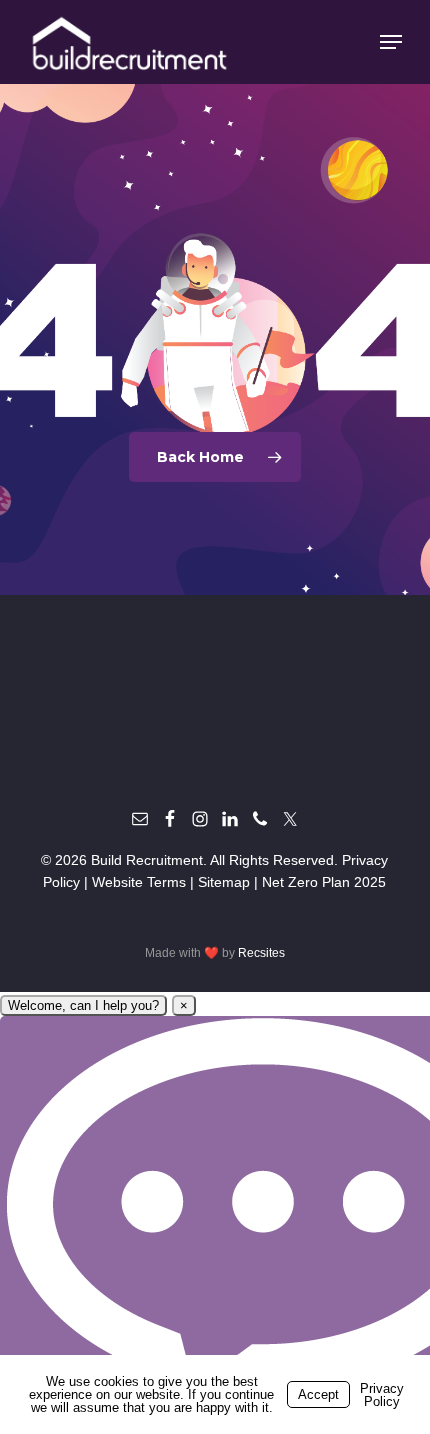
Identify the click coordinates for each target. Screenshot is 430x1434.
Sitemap (224, 882)
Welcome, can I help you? (83, 1005)
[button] (391, 42)
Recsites (261, 953)
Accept (318, 1394)
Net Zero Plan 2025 (324, 882)
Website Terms (139, 882)
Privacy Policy (382, 1395)
